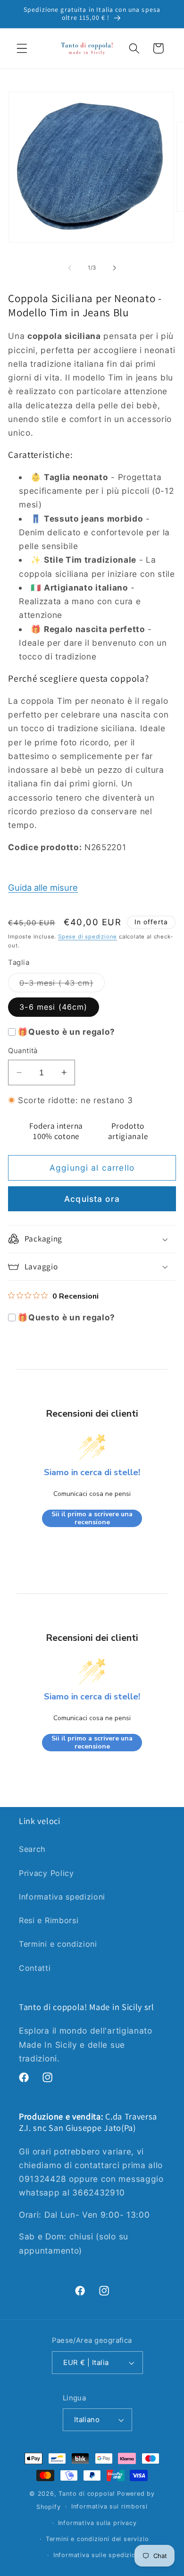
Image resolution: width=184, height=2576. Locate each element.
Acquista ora (92, 1199)
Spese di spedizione (88, 937)
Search (32, 1849)
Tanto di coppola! (87, 2494)
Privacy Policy (46, 1873)
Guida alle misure (43, 887)
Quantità (23, 1051)
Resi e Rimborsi (49, 1920)
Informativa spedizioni (62, 1897)
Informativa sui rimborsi (109, 2506)
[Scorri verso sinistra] (70, 268)
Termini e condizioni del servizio (97, 2539)
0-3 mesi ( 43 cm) (62, 985)
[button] (22, 48)
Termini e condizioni (58, 1944)
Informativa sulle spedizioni (97, 2555)
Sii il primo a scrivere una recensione (92, 1518)
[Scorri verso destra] (114, 268)
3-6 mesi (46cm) (53, 1007)
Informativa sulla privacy (97, 2523)
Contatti (35, 1968)
